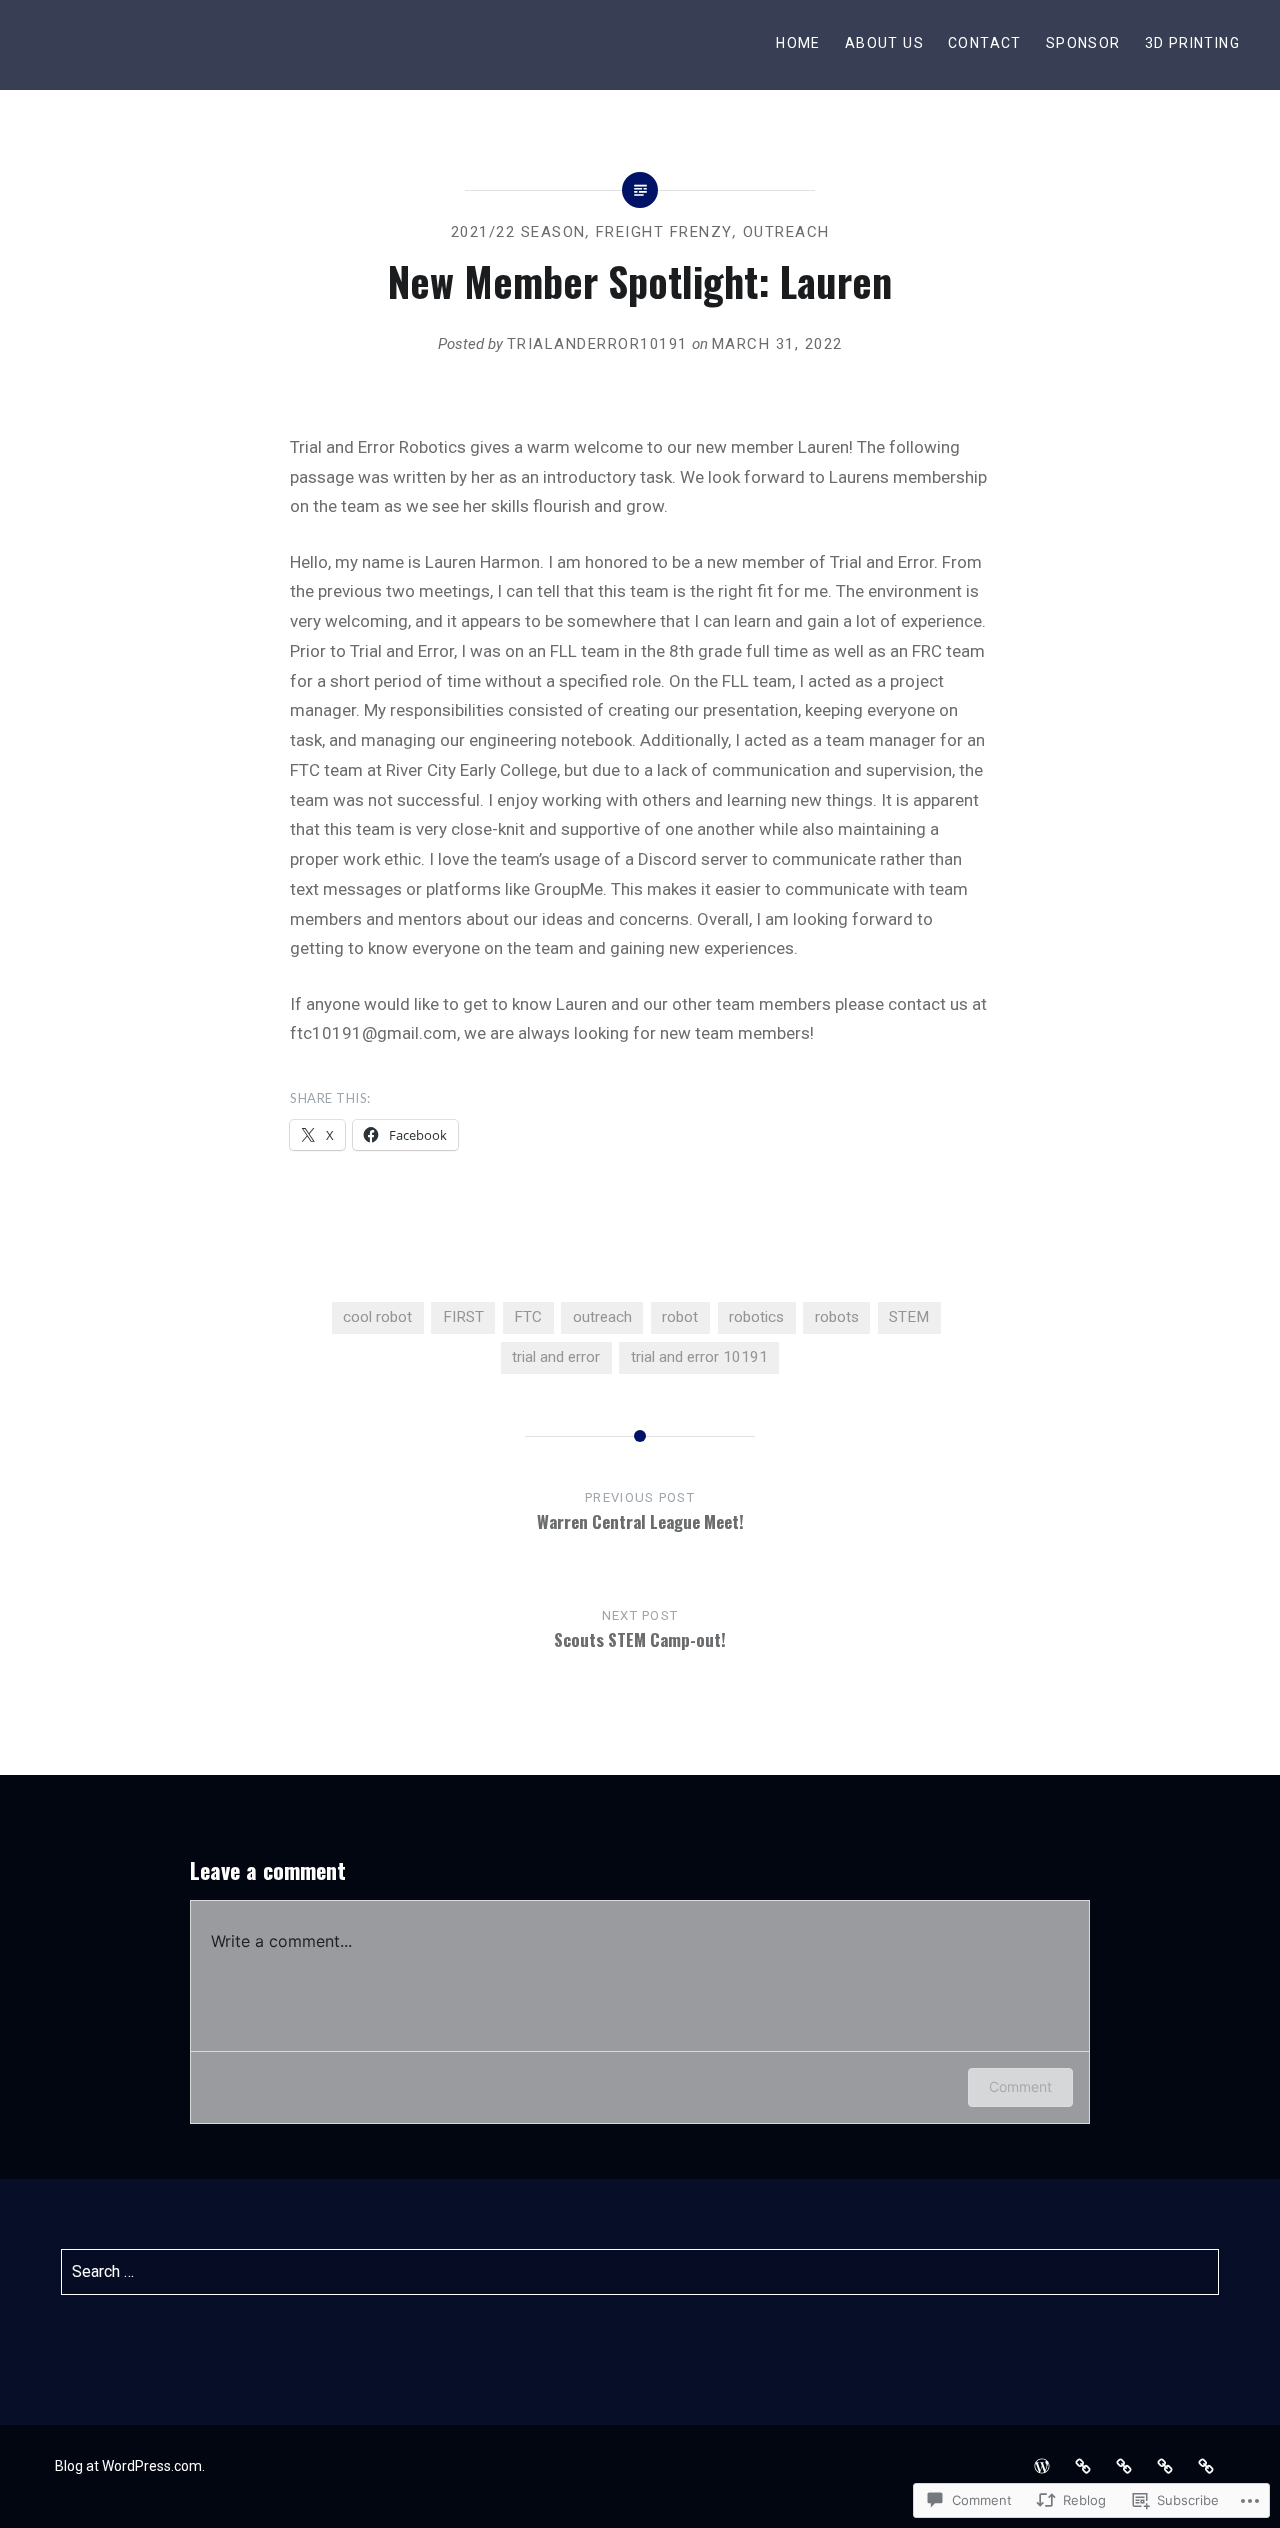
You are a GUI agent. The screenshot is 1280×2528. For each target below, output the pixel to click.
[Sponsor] (1165, 2466)
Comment (1020, 2086)
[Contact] (1124, 2466)
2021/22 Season (518, 232)
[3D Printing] (1206, 2466)
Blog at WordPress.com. (130, 2466)
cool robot (377, 1317)
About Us (884, 43)
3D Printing (1192, 43)
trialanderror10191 (597, 344)
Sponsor (1083, 43)
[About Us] (1083, 2466)
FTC (528, 1317)
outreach (786, 232)
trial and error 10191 (699, 1357)
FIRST (463, 1317)
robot (680, 1317)
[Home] (1042, 2466)
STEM (909, 1317)
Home (798, 43)
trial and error (556, 1357)
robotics (756, 1317)
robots (837, 1317)
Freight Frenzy (664, 232)
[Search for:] (640, 2272)
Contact (985, 43)
